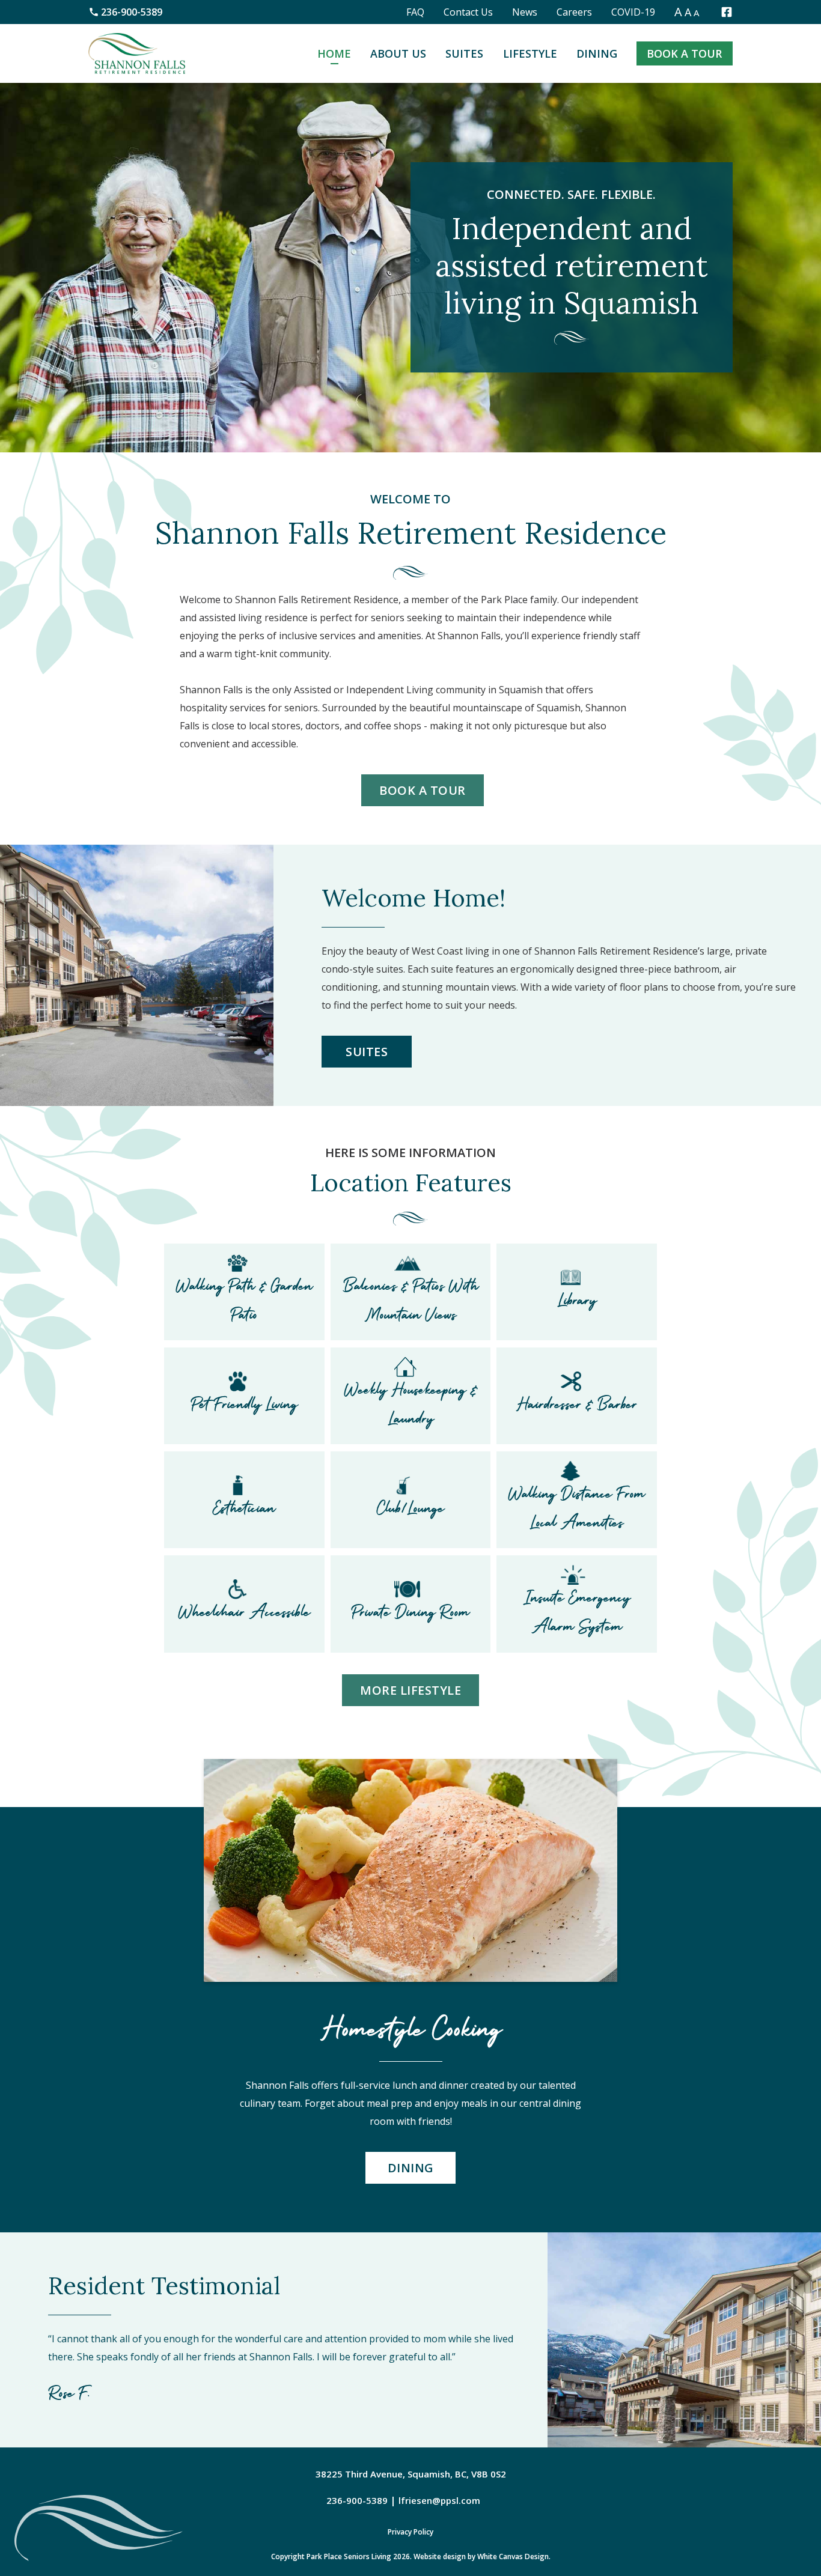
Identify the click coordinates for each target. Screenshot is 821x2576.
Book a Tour (684, 53)
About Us (398, 53)
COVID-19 (633, 12)
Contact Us (468, 12)
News (525, 12)
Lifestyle (530, 53)
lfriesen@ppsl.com (439, 2500)
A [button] (678, 12)
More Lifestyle (410, 1690)
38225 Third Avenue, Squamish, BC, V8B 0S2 (411, 2474)
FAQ (415, 12)
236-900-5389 (132, 12)
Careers (574, 12)
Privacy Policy (410, 2532)
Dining (597, 53)
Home (334, 53)
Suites (464, 53)
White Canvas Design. (514, 2556)
